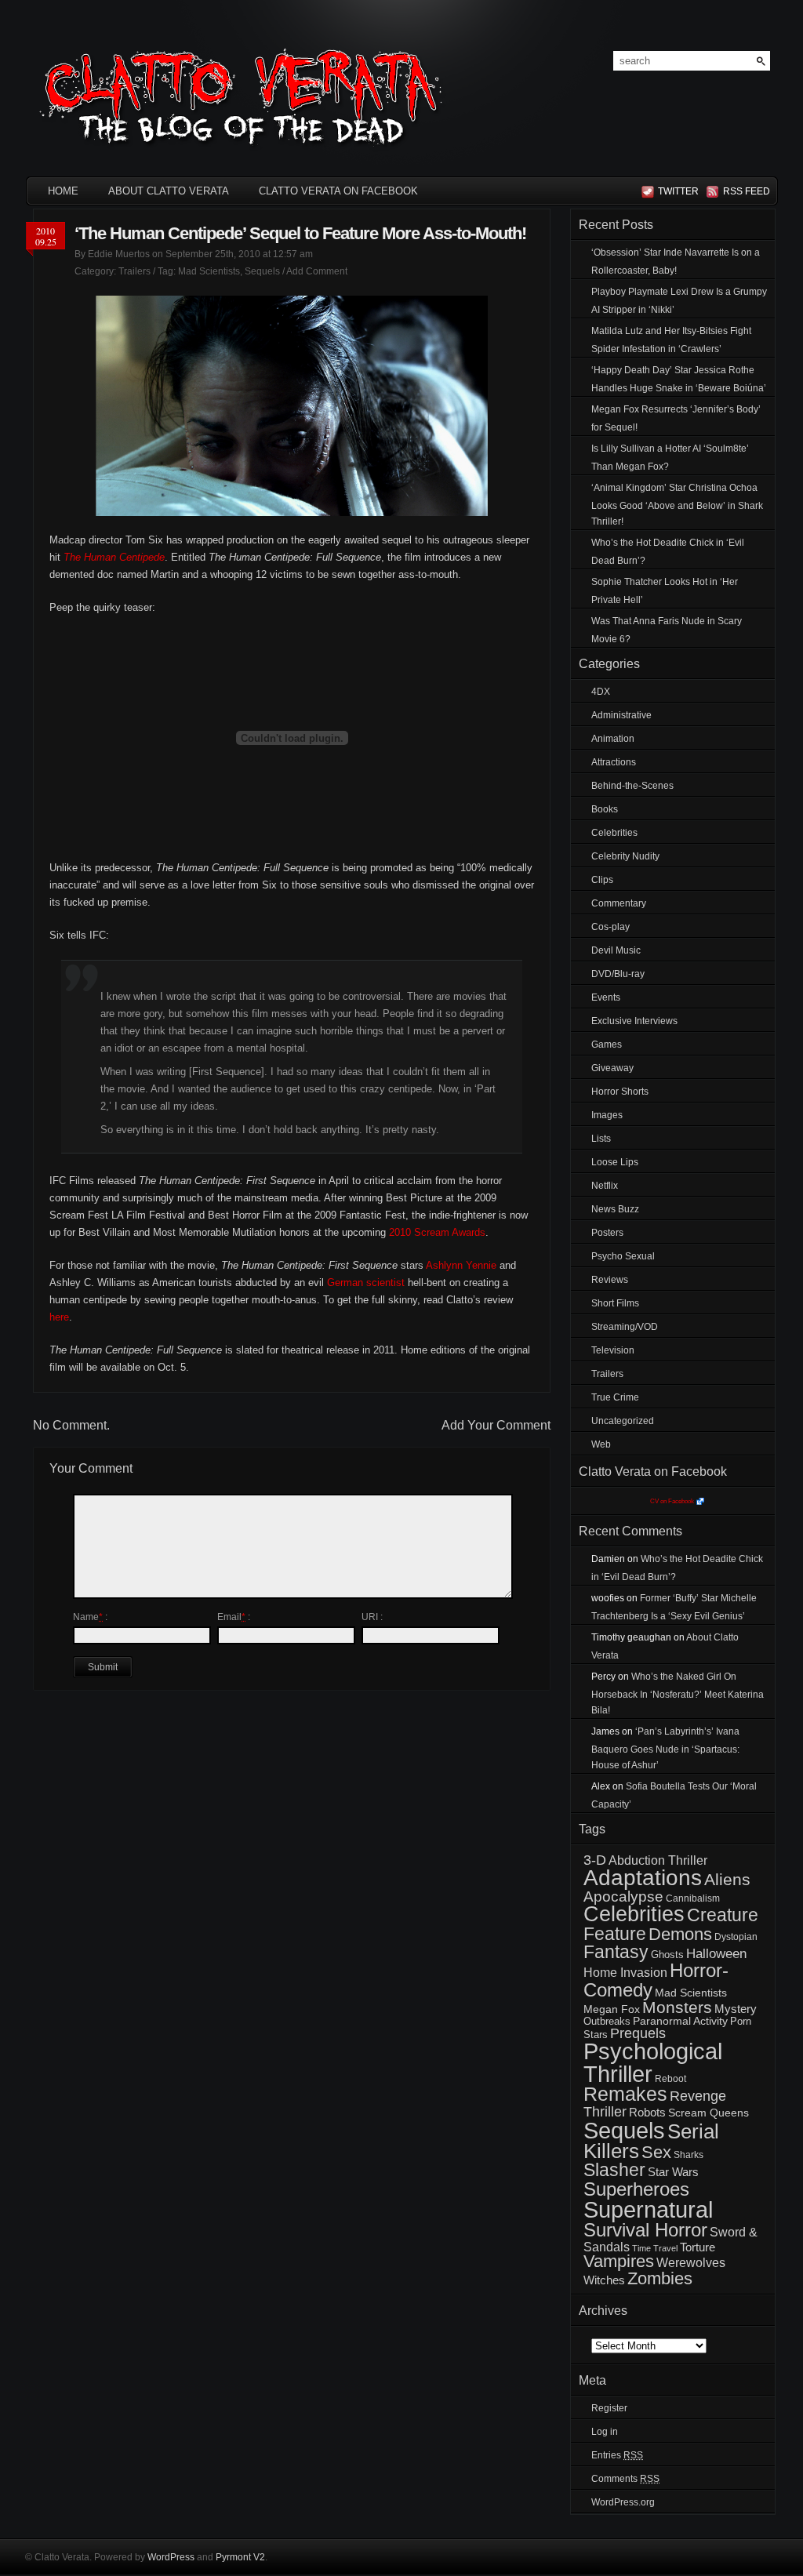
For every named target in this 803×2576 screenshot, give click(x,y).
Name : (90, 1617)
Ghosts (667, 1955)
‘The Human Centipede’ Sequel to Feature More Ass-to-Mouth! (300, 233)
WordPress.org (623, 2502)
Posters (607, 1233)
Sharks (689, 2155)
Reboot (670, 2079)
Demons (680, 1934)
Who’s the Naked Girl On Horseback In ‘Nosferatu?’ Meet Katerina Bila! (678, 1693)
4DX (601, 692)
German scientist (366, 1283)
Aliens (727, 1879)
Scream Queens (709, 2113)
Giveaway (612, 1068)
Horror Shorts (620, 1092)
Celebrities (614, 833)
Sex (656, 2152)
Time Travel (655, 2248)
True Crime (615, 1397)
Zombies (660, 2278)
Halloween (716, 1954)
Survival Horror (645, 2230)
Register (609, 2408)
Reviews (610, 1280)
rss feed (744, 191)
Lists (601, 1139)
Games (607, 1045)
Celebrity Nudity (625, 856)
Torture (698, 2247)
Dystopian (736, 1937)
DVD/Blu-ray (618, 974)
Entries (617, 2455)
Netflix (605, 1186)
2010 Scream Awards (437, 1232)
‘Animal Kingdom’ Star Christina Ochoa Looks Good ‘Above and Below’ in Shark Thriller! (677, 505)
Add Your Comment (496, 1425)
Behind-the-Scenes (632, 786)
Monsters (677, 2007)
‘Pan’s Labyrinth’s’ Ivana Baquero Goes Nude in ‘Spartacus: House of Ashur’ (665, 1748)
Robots (647, 2113)
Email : (234, 1617)
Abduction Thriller (658, 1860)
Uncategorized (623, 1421)
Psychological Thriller (653, 2063)
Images (607, 1115)
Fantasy (616, 1952)
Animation (613, 739)
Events (606, 997)
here (59, 1317)
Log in (605, 2432)
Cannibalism (693, 1898)
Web (601, 1444)
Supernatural (648, 2210)
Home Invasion (625, 1973)
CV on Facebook (672, 1501)
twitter (678, 191)
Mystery (736, 2009)
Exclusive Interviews (634, 1021)
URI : (372, 1617)
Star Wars (673, 2172)
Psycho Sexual (623, 1256)
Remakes (625, 2094)
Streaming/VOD (625, 1327)
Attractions (614, 762)
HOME (63, 191)
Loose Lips (615, 1162)
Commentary (619, 903)
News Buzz (615, 1209)
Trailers (134, 271)
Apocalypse (623, 1897)
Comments (625, 2479)
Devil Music (616, 950)
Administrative (621, 715)
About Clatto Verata (169, 191)
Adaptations (643, 1878)
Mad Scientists (209, 271)
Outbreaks (607, 2021)
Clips (602, 880)
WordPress (171, 2557)
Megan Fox (612, 2009)
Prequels (638, 2033)
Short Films (615, 1303)
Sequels (262, 271)
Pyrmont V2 (240, 2557)
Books (605, 809)
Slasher (614, 2170)
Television (613, 1350)
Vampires (619, 2261)
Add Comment (317, 271)
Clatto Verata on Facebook (338, 191)
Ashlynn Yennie (461, 1265)
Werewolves (691, 2263)
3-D (595, 1860)
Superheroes (636, 2189)
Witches (604, 2280)
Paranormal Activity (680, 2021)
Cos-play (610, 927)
